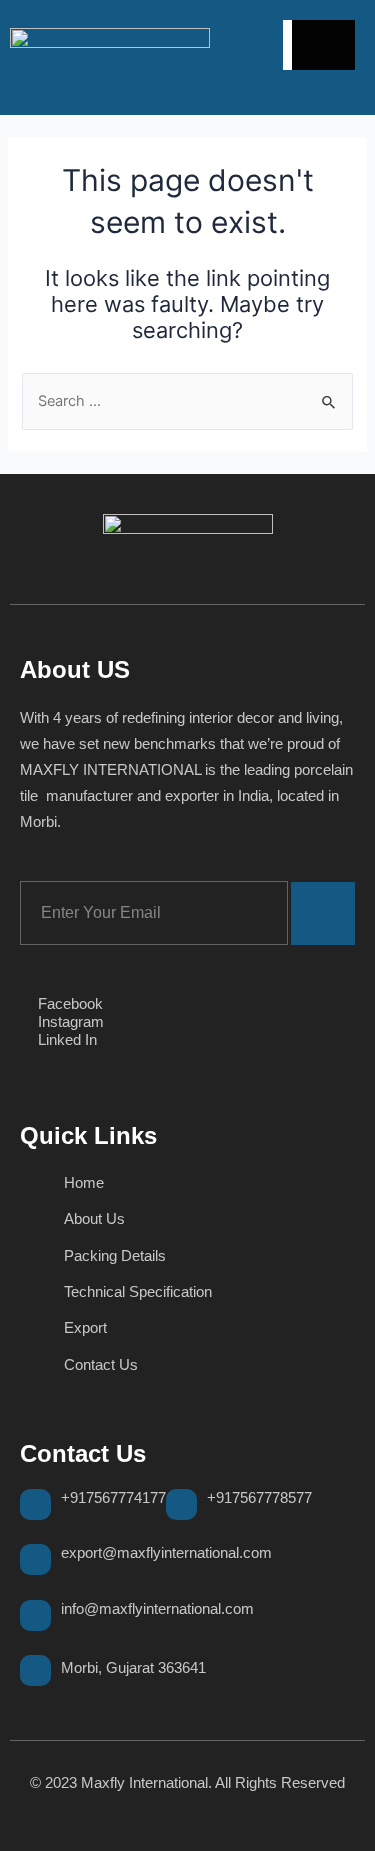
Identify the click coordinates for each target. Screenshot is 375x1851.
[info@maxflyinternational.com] (35, 1615)
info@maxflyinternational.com (157, 1608)
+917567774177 (113, 1497)
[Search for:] (187, 401)
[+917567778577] (181, 1504)
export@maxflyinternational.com (166, 1552)
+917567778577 (259, 1497)
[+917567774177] (35, 1504)
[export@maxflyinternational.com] (35, 1559)
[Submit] (323, 913)
